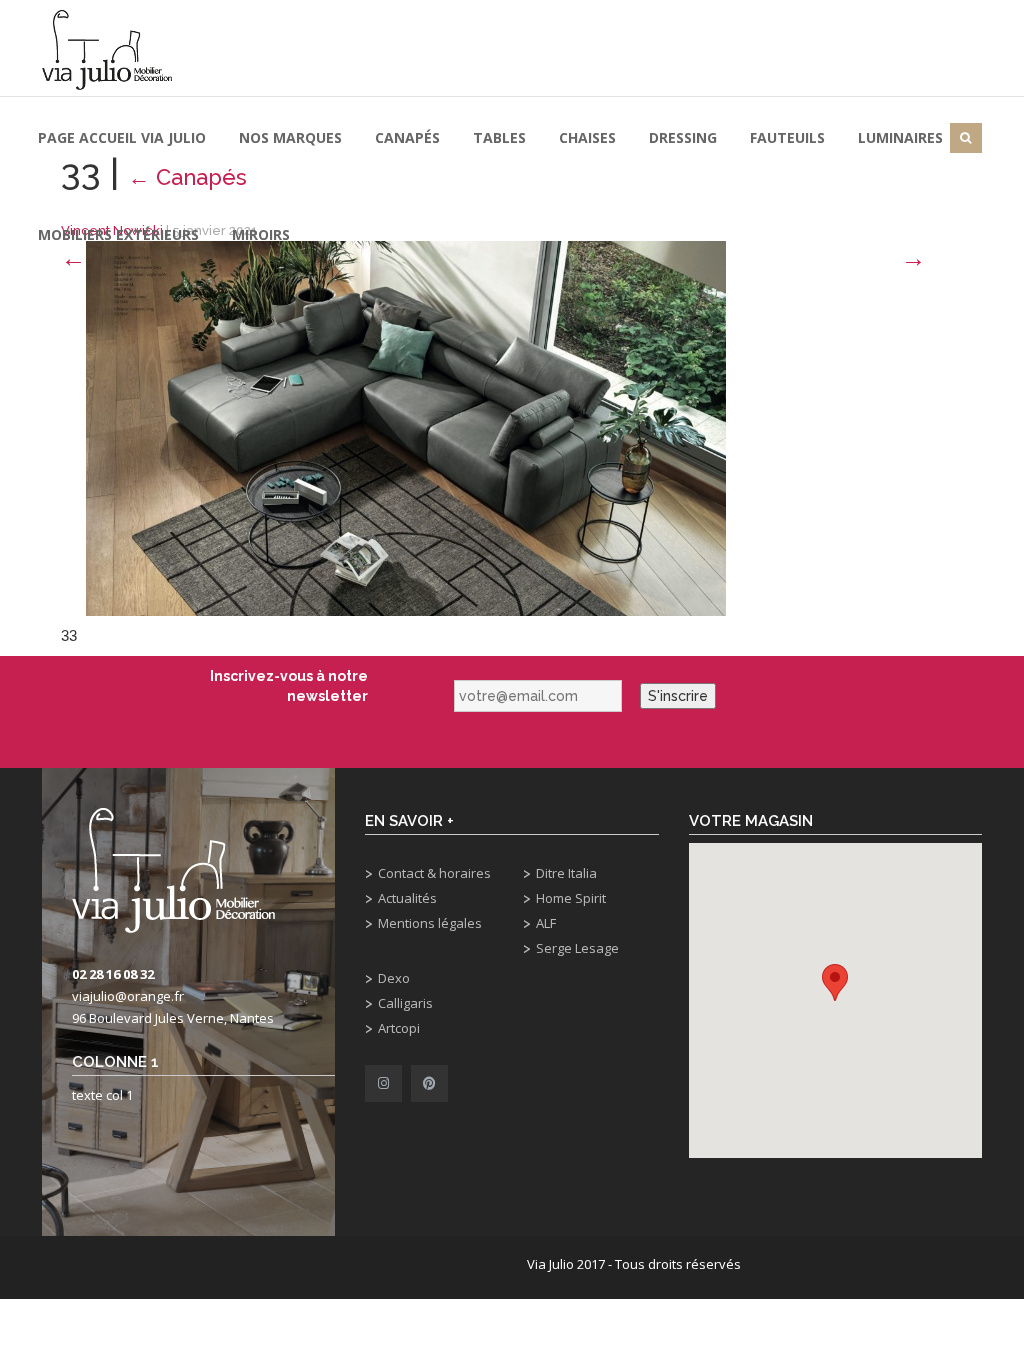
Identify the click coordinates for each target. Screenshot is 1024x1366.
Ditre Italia (566, 873)
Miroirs (261, 234)
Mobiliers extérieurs (118, 234)
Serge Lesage (577, 948)
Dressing (683, 137)
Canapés (407, 137)
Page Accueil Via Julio (122, 137)
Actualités (407, 898)
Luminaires (900, 137)
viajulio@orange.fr (128, 996)
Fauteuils (787, 137)
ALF (546, 923)
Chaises (587, 137)
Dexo (394, 978)
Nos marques (290, 137)
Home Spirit (571, 898)
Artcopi (399, 1028)
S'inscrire (678, 696)
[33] (406, 426)
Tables (499, 137)
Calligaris (405, 1003)
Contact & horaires (434, 873)
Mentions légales (430, 923)
